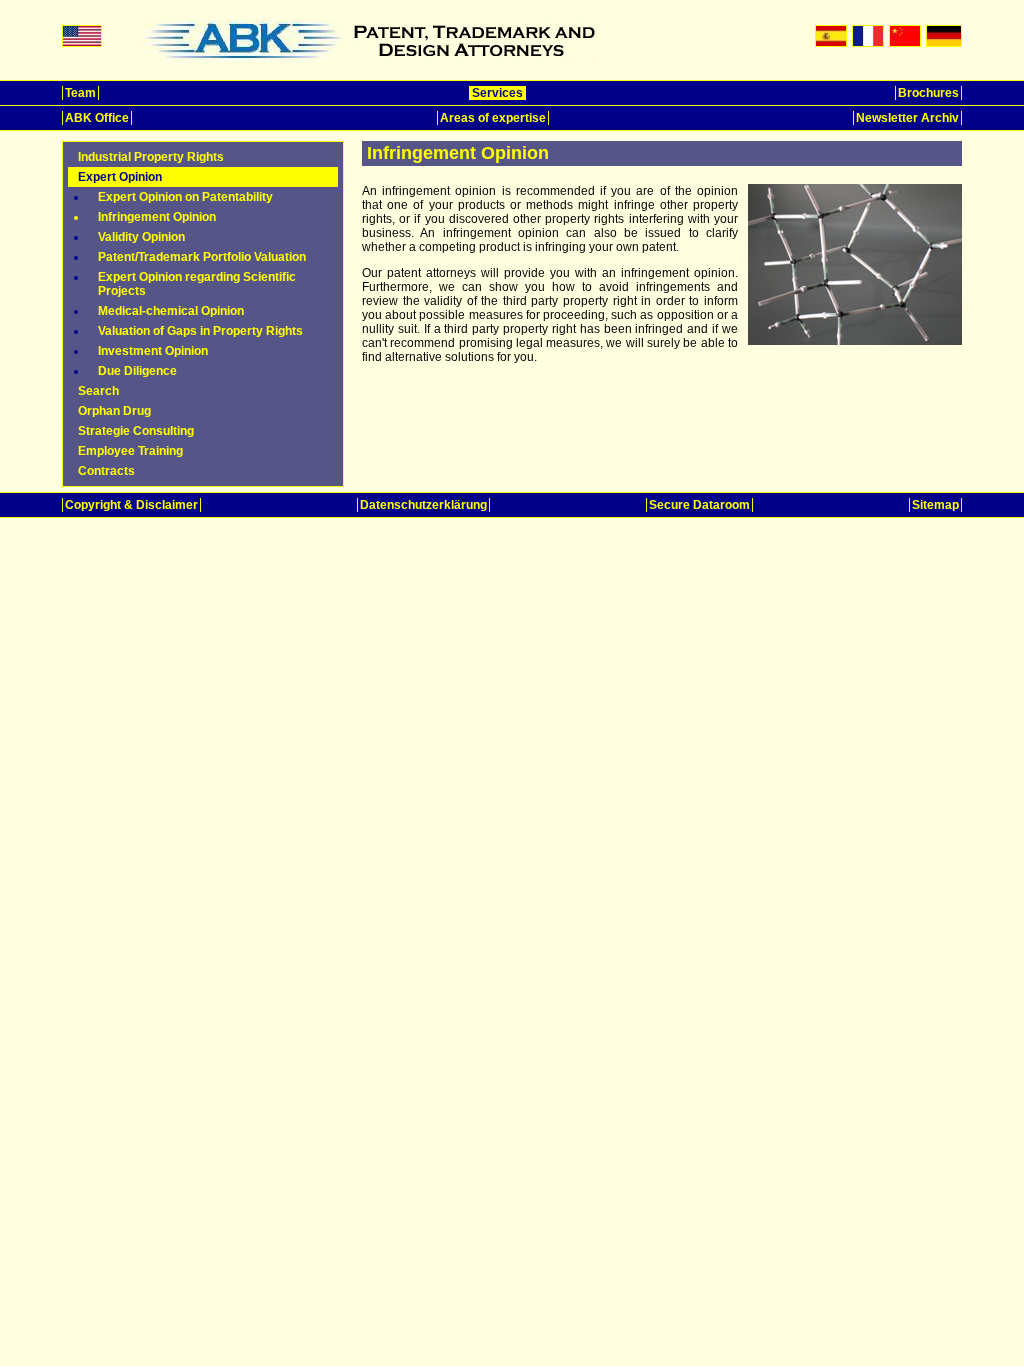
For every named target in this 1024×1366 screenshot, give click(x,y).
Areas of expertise (493, 118)
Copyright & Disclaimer (131, 505)
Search (98, 391)
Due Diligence (137, 371)
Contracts (106, 471)
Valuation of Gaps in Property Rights (200, 331)
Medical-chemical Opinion (171, 311)
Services (497, 93)
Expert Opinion (120, 177)
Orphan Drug (114, 411)
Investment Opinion (153, 351)
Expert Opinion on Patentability (185, 197)
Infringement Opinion (157, 217)
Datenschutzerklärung (423, 505)
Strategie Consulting (136, 431)
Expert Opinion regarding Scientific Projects (197, 284)
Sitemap (935, 505)
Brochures (928, 93)
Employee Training (130, 451)
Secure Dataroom (699, 505)
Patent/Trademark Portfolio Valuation (202, 257)
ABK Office (97, 118)
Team (80, 93)
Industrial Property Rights (151, 157)
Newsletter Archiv (907, 118)
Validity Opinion (141, 237)
